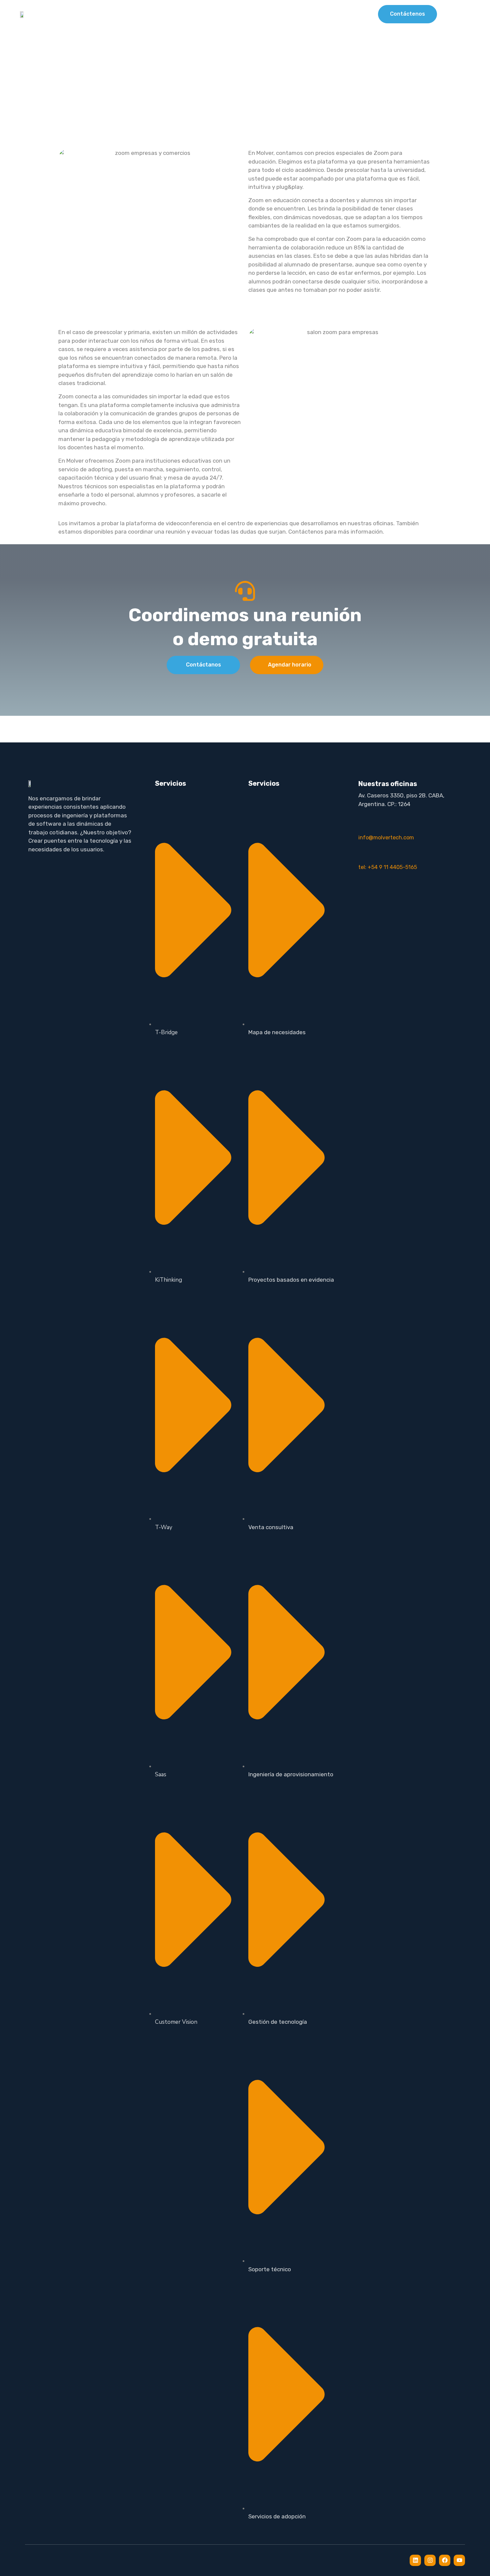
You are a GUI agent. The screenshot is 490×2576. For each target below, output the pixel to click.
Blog (340, 14)
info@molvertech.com (386, 838)
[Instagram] (430, 2560)
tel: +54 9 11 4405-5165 (388, 867)
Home (182, 14)
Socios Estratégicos (287, 14)
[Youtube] (459, 2560)
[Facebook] (445, 2560)
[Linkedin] (415, 2560)
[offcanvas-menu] (463, 14)
